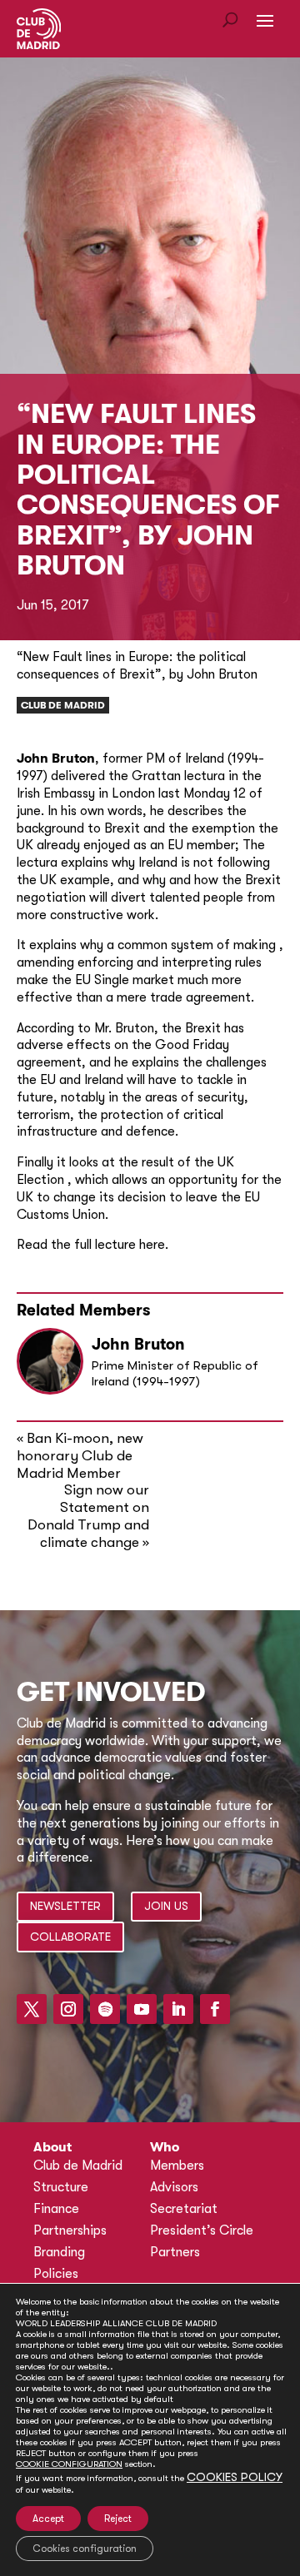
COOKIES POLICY (235, 2477)
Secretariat (184, 2209)
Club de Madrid (63, 705)
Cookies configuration (85, 2549)
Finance (56, 2209)
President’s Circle (202, 2230)
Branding (59, 2252)
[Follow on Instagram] (68, 2009)
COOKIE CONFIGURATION (69, 2464)
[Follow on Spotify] (105, 2009)
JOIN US (166, 1906)
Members (177, 2166)
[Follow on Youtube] (142, 2009)
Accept (48, 2519)
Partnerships (70, 2230)
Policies (56, 2274)
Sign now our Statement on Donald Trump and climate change (88, 1516)
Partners (175, 2252)
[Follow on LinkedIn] (178, 2009)
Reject (118, 2519)
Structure (61, 2187)
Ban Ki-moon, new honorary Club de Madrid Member (80, 1456)
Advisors (174, 2187)
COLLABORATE (70, 1937)
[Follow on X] (32, 2009)
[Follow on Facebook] (215, 2009)
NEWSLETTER (65, 1906)
